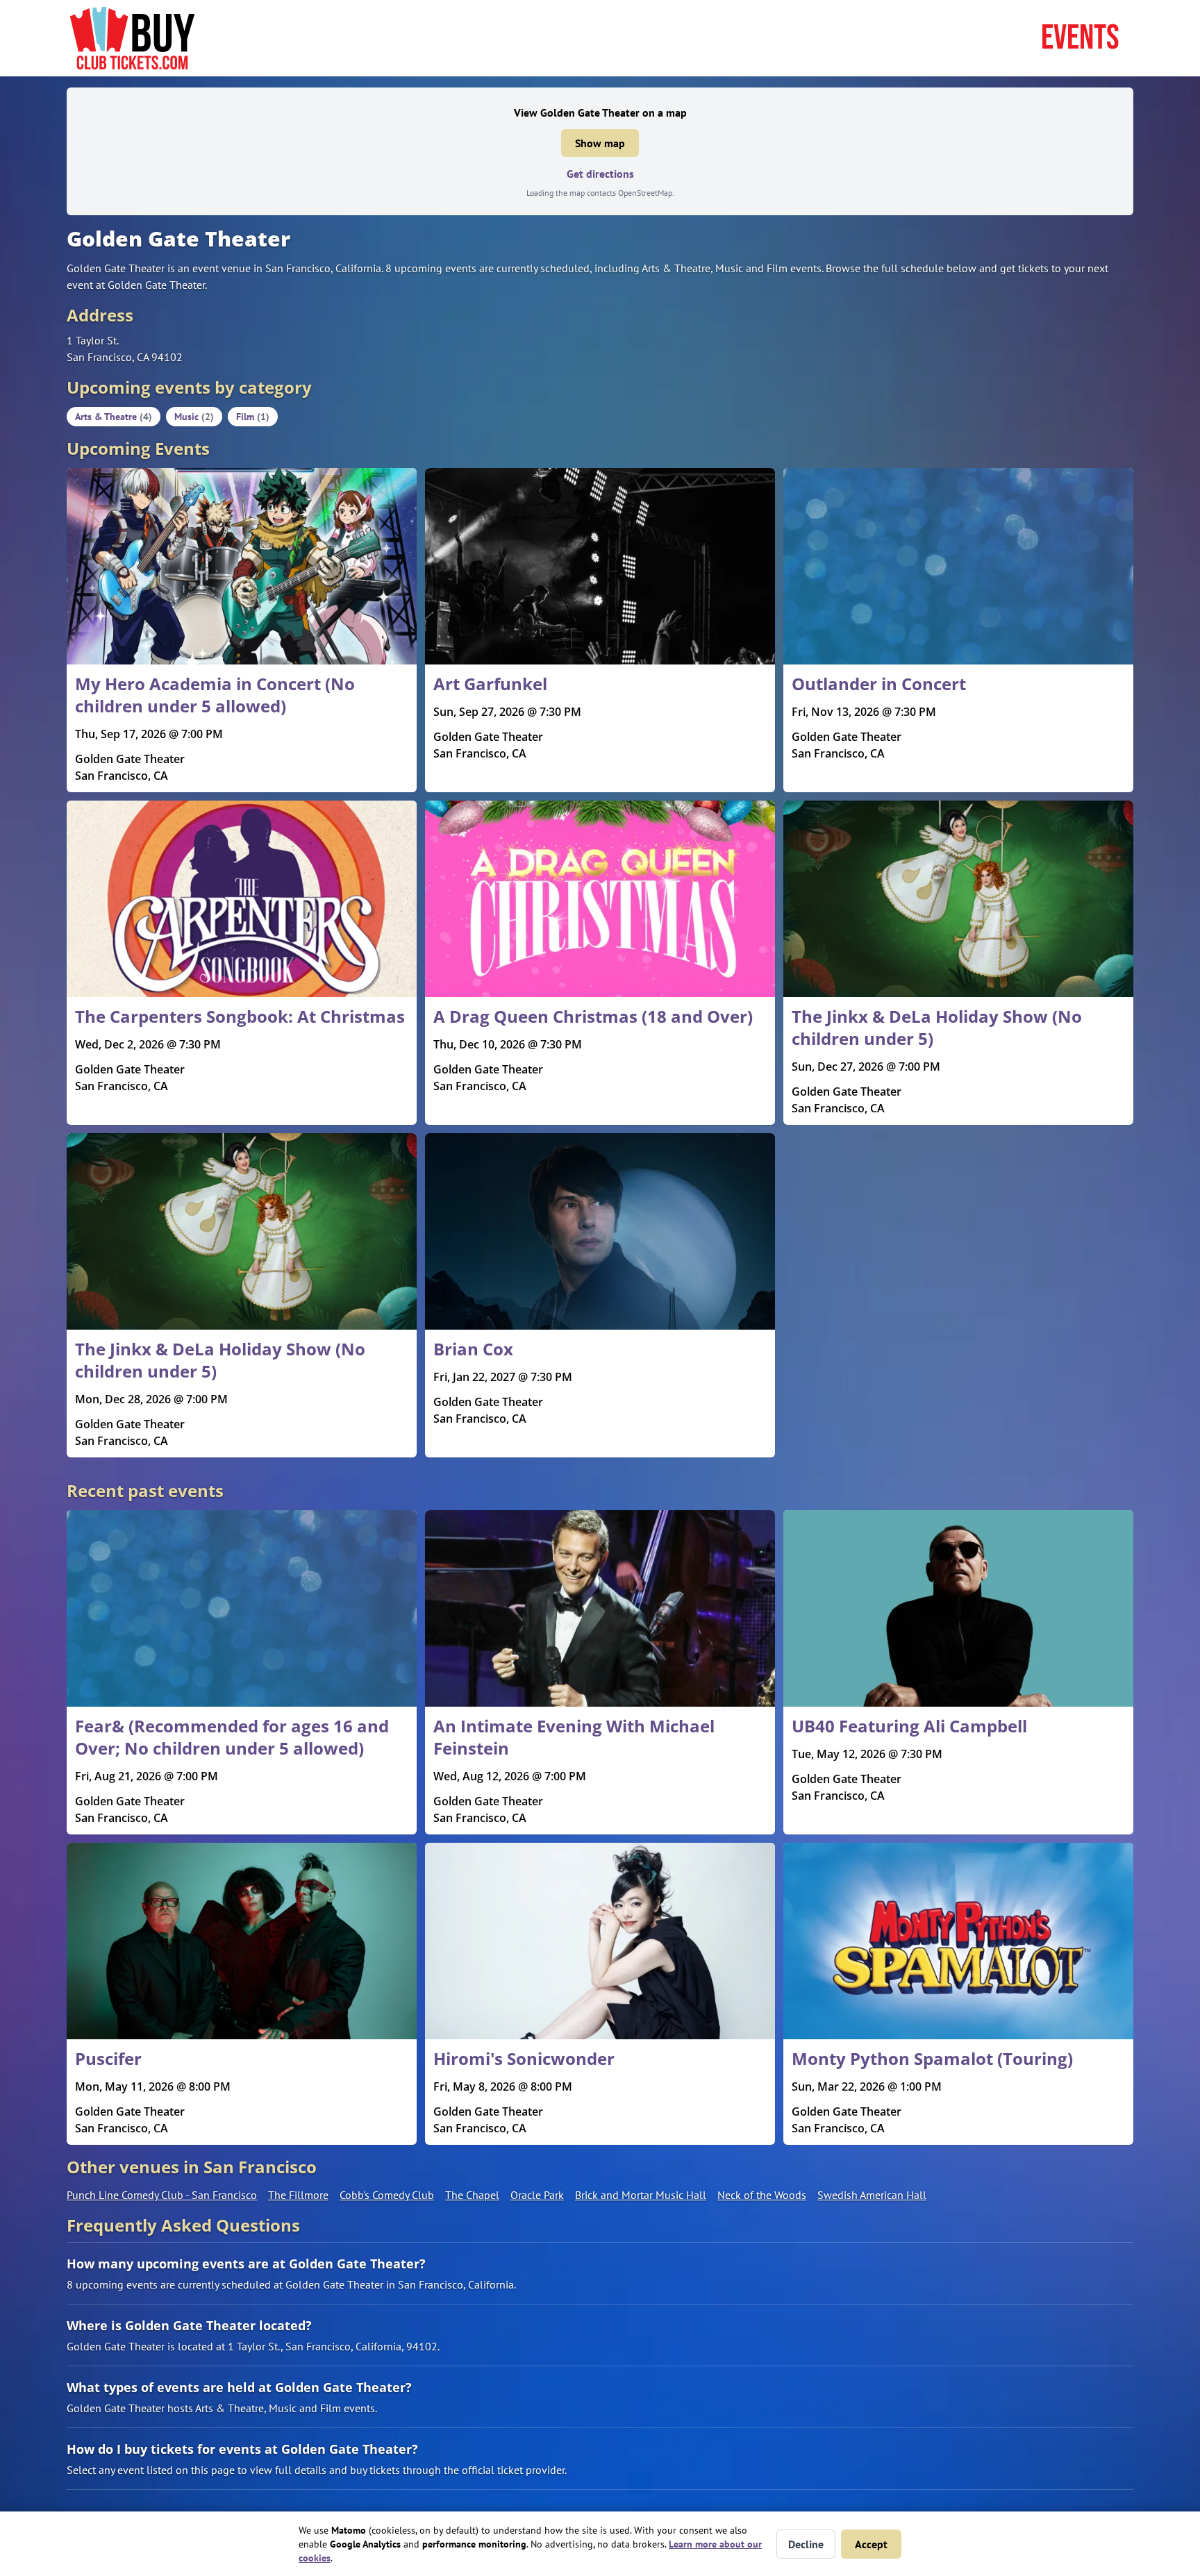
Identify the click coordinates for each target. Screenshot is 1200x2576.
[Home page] (132, 38)
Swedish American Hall (872, 2195)
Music (194, 417)
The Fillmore (298, 2195)
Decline (806, 2544)
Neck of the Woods (762, 2195)
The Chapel (472, 2195)
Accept (871, 2544)
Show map (600, 143)
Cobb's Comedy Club (387, 2195)
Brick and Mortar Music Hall (641, 2195)
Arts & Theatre (114, 417)
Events (1080, 38)
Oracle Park (537, 2195)
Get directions (600, 174)
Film (253, 417)
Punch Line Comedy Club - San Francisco (162, 2195)
